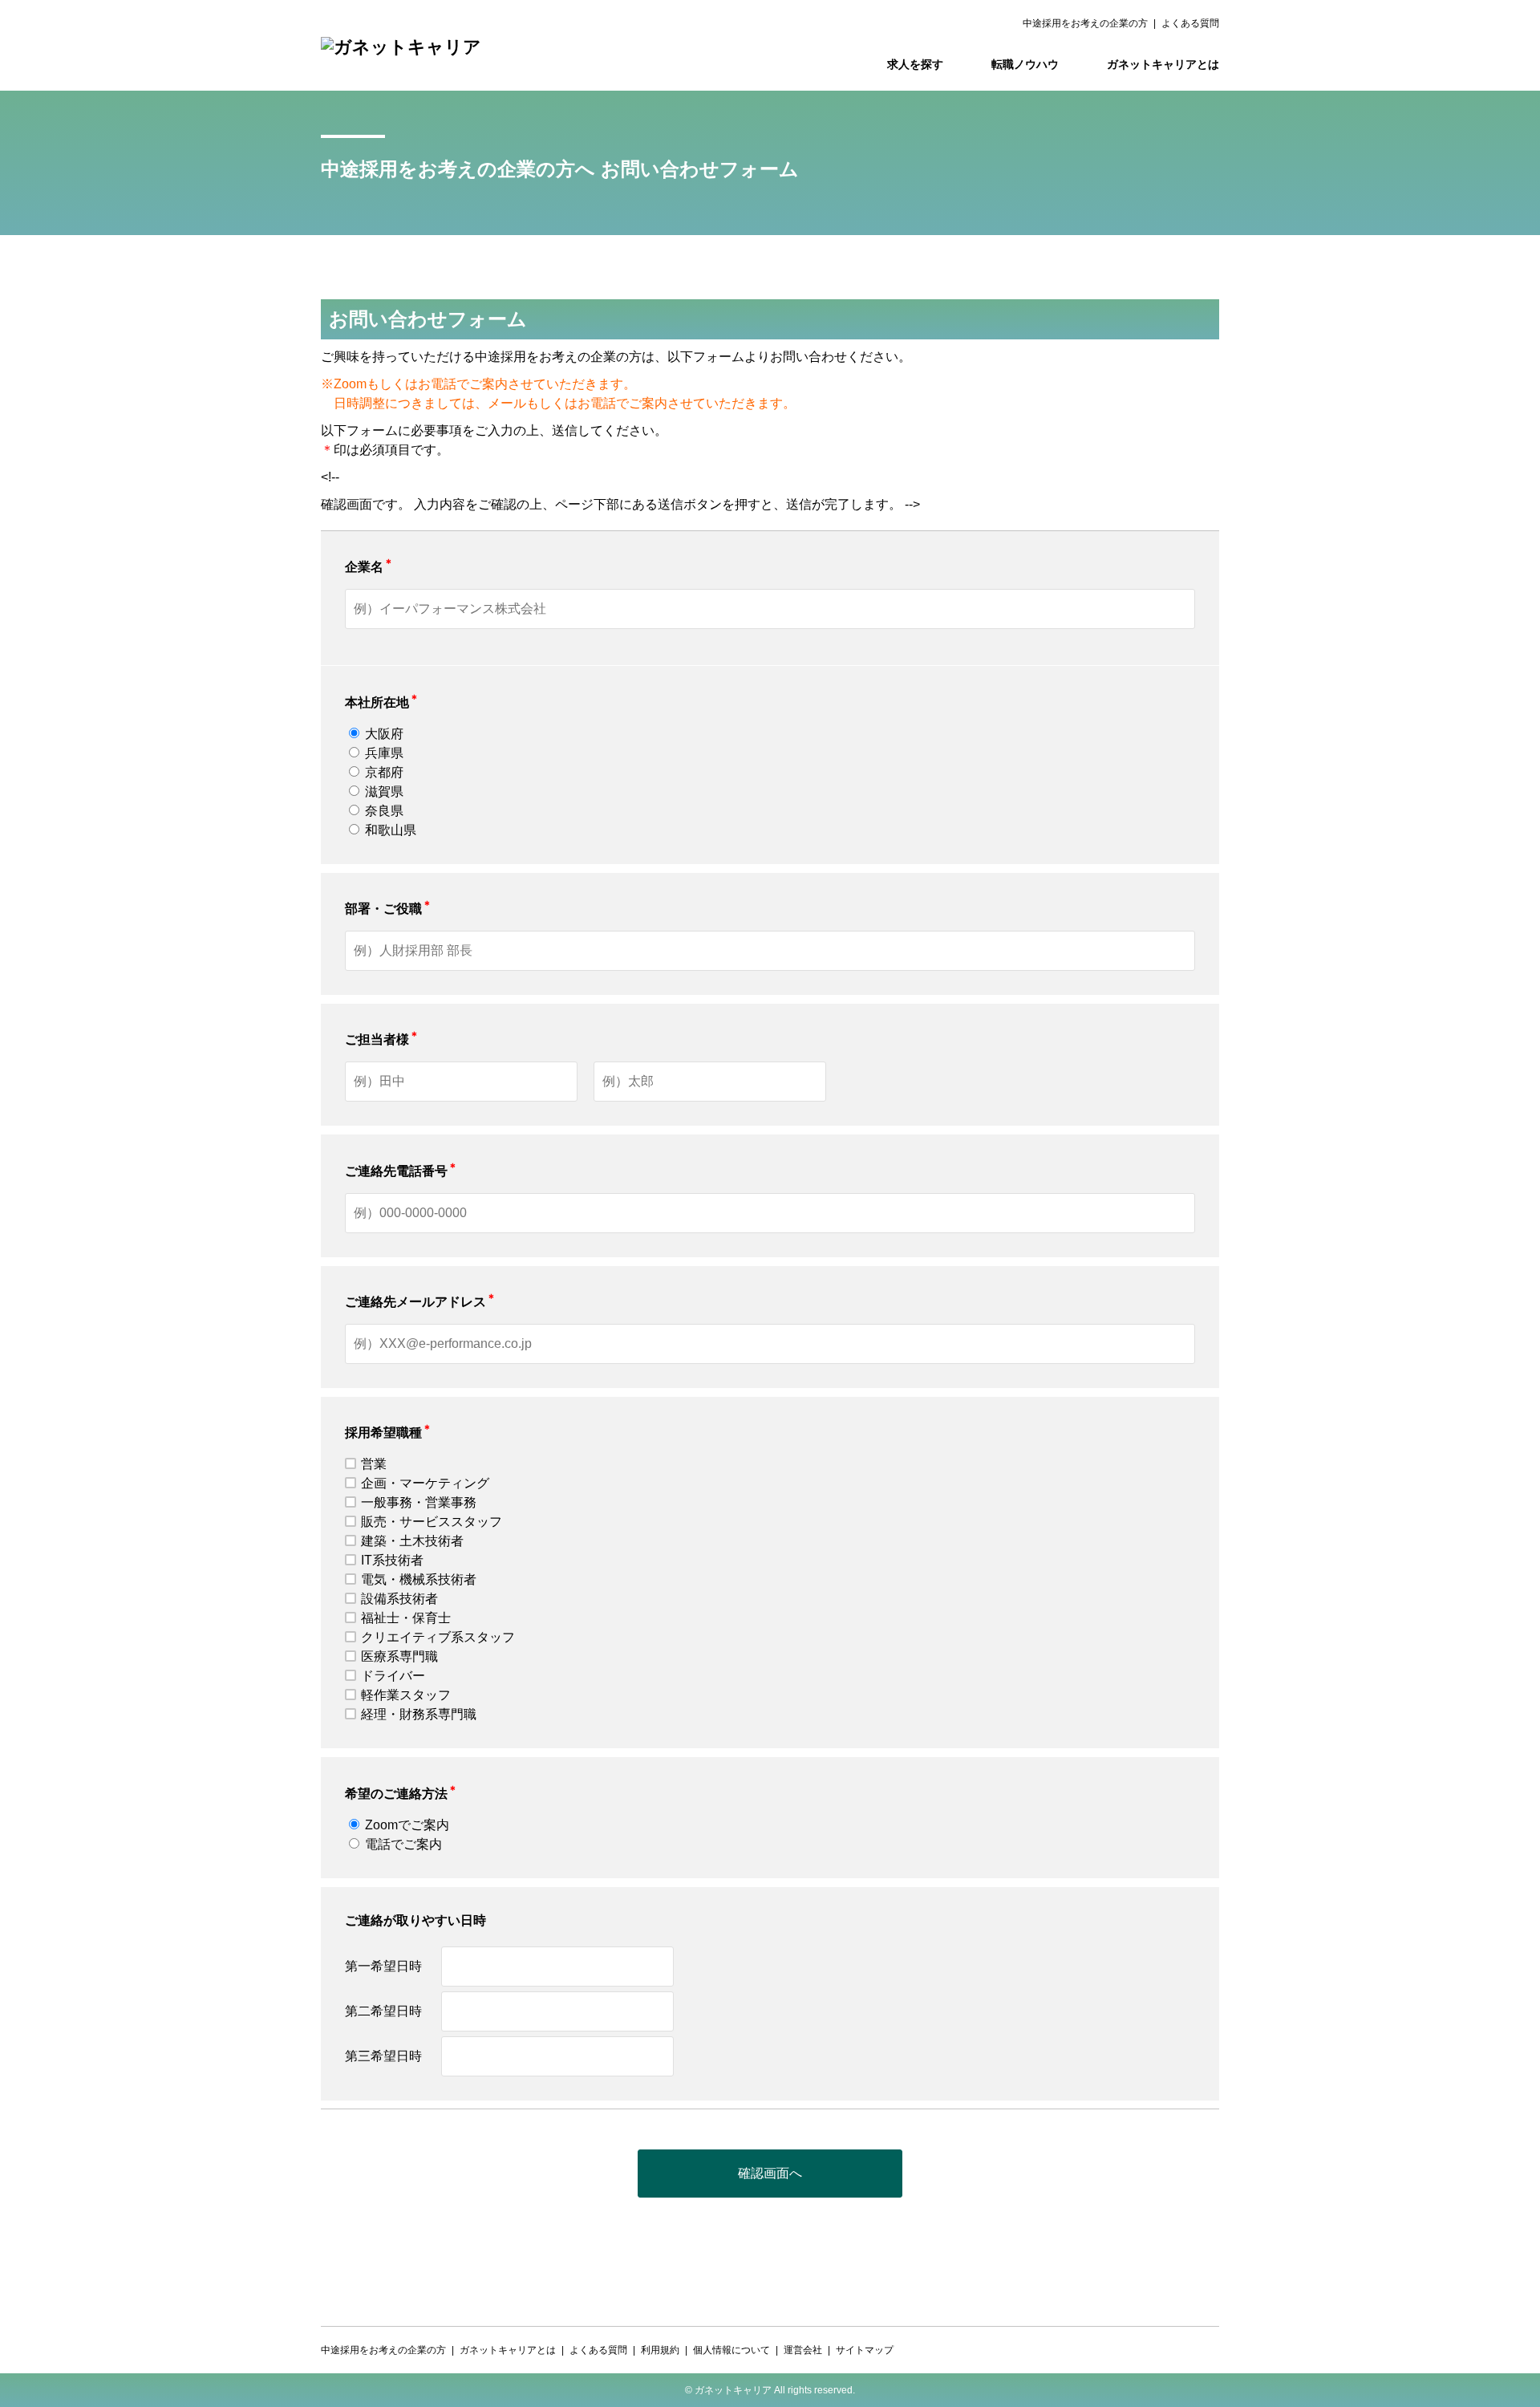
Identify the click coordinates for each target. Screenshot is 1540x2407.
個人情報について (731, 2350)
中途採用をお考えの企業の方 (1085, 23)
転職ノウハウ (1025, 64)
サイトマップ (865, 2350)
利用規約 (660, 2350)
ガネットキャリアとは (1163, 64)
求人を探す (915, 64)
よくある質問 (1190, 23)
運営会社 (803, 2350)
